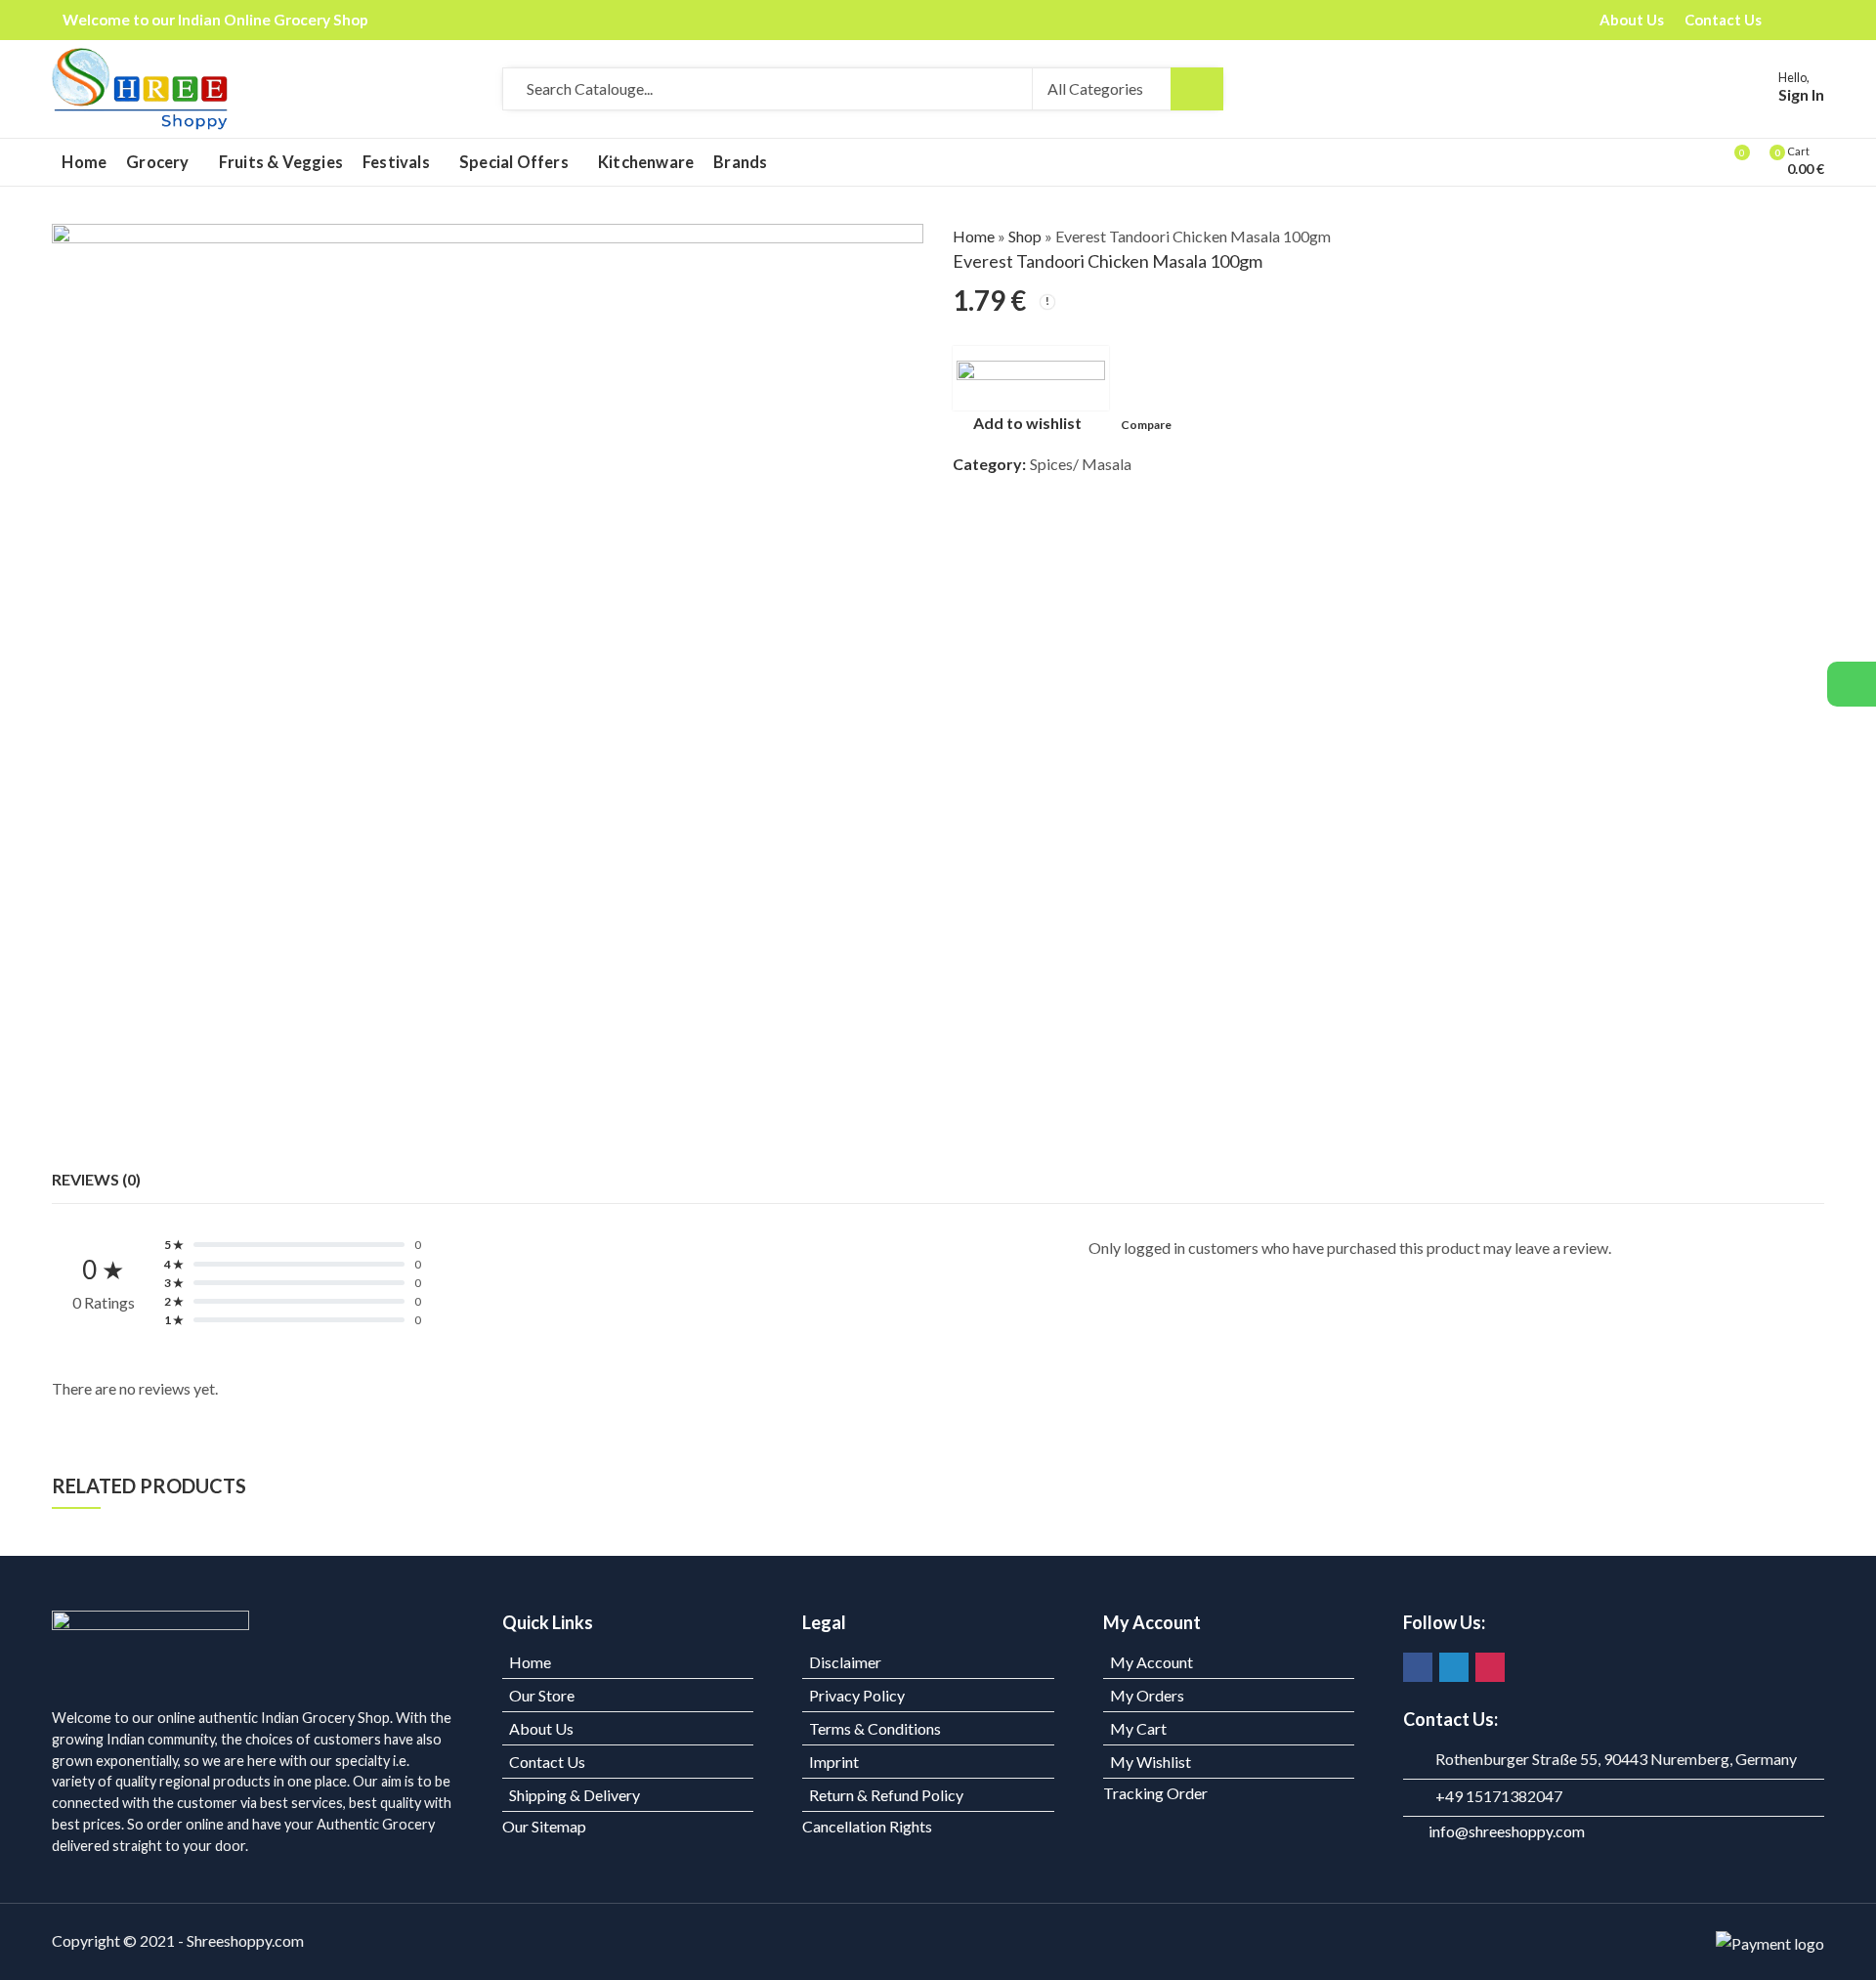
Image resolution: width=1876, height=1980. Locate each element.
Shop (1025, 236)
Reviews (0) (96, 1179)
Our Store (542, 1695)
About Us (541, 1728)
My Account (1151, 1662)
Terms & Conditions (875, 1728)
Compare (1146, 425)
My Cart (1138, 1728)
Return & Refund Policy (886, 1795)
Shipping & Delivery (575, 1795)
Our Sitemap (544, 1826)
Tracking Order (1155, 1793)
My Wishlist (1151, 1762)
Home (974, 236)
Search (1197, 89)
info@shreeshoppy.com (1507, 1831)
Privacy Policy (857, 1695)
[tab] (96, 1180)
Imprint (834, 1762)
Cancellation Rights (867, 1826)
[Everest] (1031, 378)
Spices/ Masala (1081, 464)
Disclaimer (845, 1662)
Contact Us (547, 1762)
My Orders (1147, 1695)
